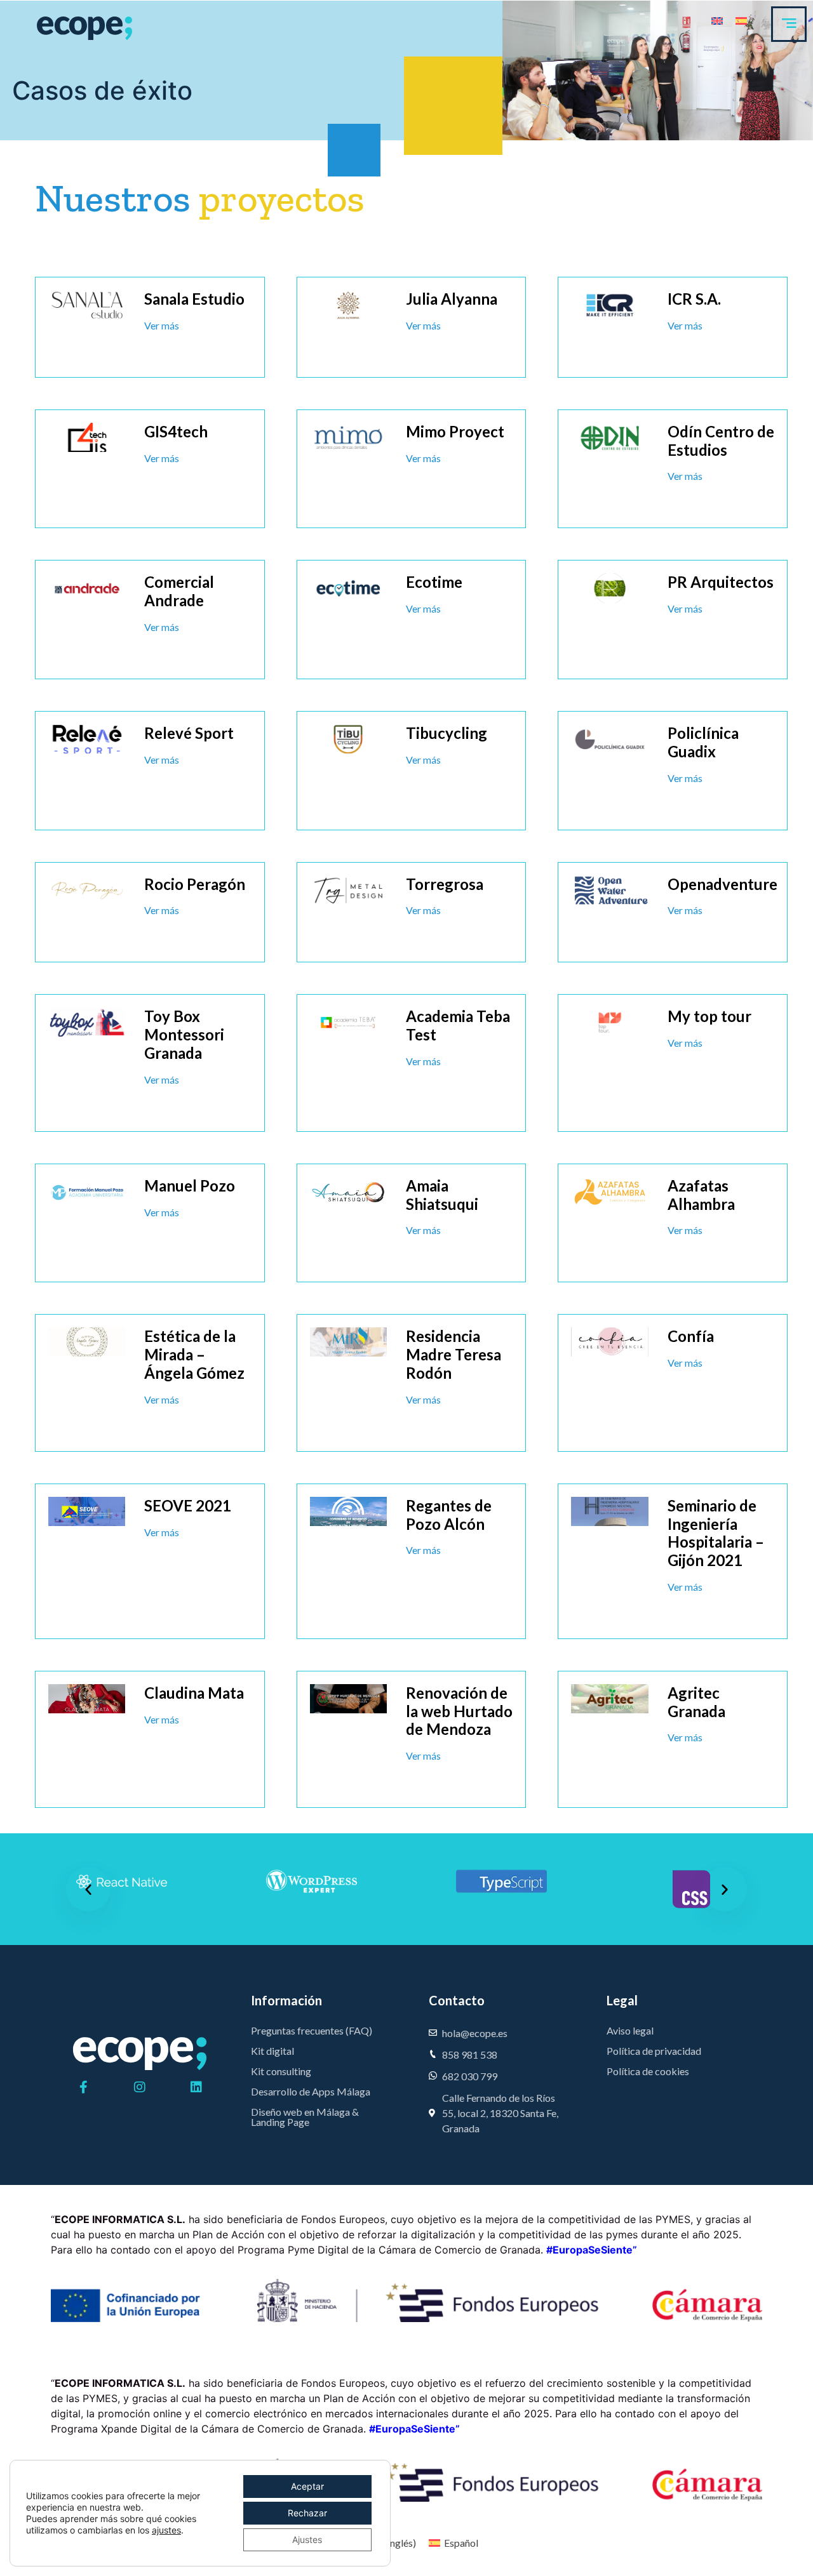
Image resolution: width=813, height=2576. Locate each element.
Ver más (162, 325)
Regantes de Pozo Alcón (449, 1515)
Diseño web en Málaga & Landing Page (305, 2117)
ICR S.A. (694, 299)
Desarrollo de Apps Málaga (311, 2091)
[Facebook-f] (83, 2087)
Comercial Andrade (179, 591)
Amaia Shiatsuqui (442, 1195)
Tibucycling (447, 733)
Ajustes (307, 2539)
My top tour (709, 1016)
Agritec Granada (696, 1702)
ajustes (166, 2530)
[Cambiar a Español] (741, 20)
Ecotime (434, 582)
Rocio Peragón (195, 884)
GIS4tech (176, 431)
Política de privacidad (654, 2051)
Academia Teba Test (458, 1025)
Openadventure (722, 884)
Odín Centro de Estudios (721, 441)
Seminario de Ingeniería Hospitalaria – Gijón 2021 (716, 1533)
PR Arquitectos (721, 582)
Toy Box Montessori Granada (184, 1034)
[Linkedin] (196, 2087)
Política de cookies (648, 2071)
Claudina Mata (194, 1693)
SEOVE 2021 (188, 1505)
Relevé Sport (189, 733)
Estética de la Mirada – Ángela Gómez (194, 1354)
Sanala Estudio (194, 299)
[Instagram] (140, 2087)
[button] (88, 1889)
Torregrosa (445, 884)
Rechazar (307, 2513)
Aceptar (307, 2486)
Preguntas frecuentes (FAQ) (312, 2030)
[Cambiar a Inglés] (717, 20)
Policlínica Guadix (703, 742)
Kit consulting (281, 2071)
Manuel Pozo (190, 1185)
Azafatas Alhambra (701, 1195)
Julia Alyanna (452, 299)
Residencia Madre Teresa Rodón (454, 1354)
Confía (691, 1336)
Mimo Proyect (455, 431)
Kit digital (272, 2051)
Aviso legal (630, 2030)
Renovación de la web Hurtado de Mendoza (459, 1711)
